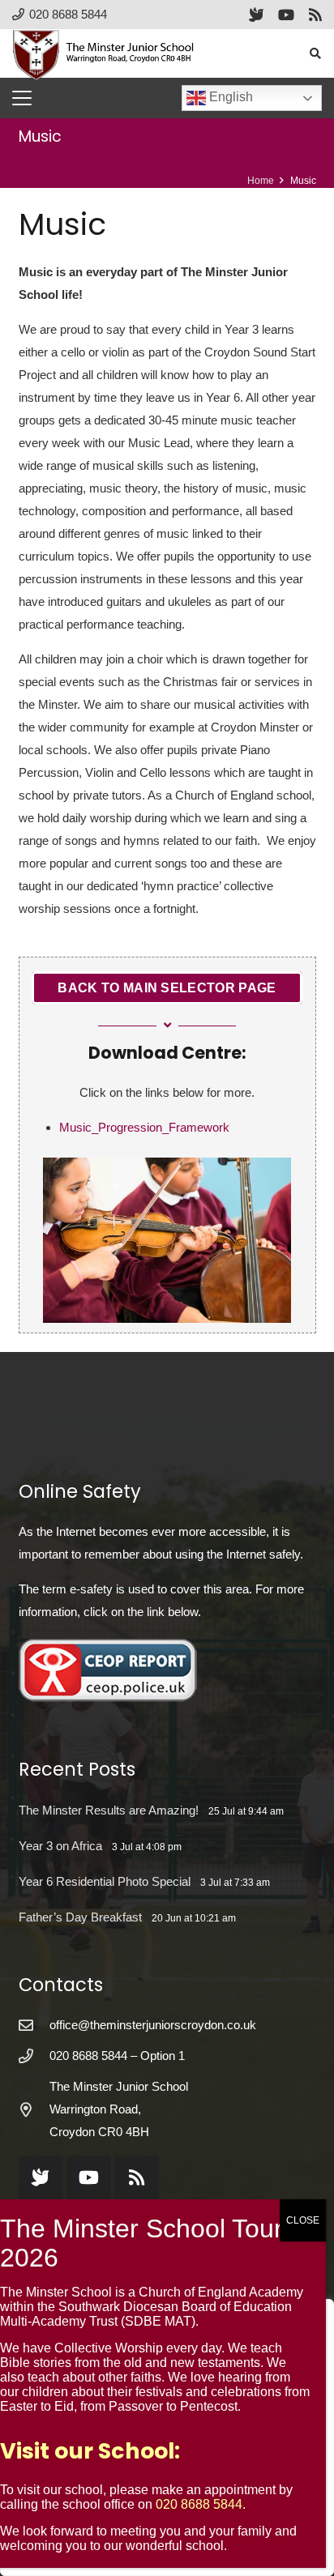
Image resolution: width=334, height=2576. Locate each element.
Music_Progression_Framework (144, 1127)
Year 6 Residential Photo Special (105, 1881)
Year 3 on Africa (60, 1846)
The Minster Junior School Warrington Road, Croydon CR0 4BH (119, 2109)
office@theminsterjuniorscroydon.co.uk (153, 2025)
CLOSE (303, 2220)
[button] (315, 53)
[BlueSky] (256, 15)
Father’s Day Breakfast (80, 1917)
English (229, 97)
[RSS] (315, 15)
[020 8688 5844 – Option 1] (34, 2056)
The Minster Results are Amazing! (109, 1810)
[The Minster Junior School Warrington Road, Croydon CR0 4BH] (34, 2109)
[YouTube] (286, 15)
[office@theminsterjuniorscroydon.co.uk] (34, 2025)
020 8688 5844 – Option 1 (117, 2056)
